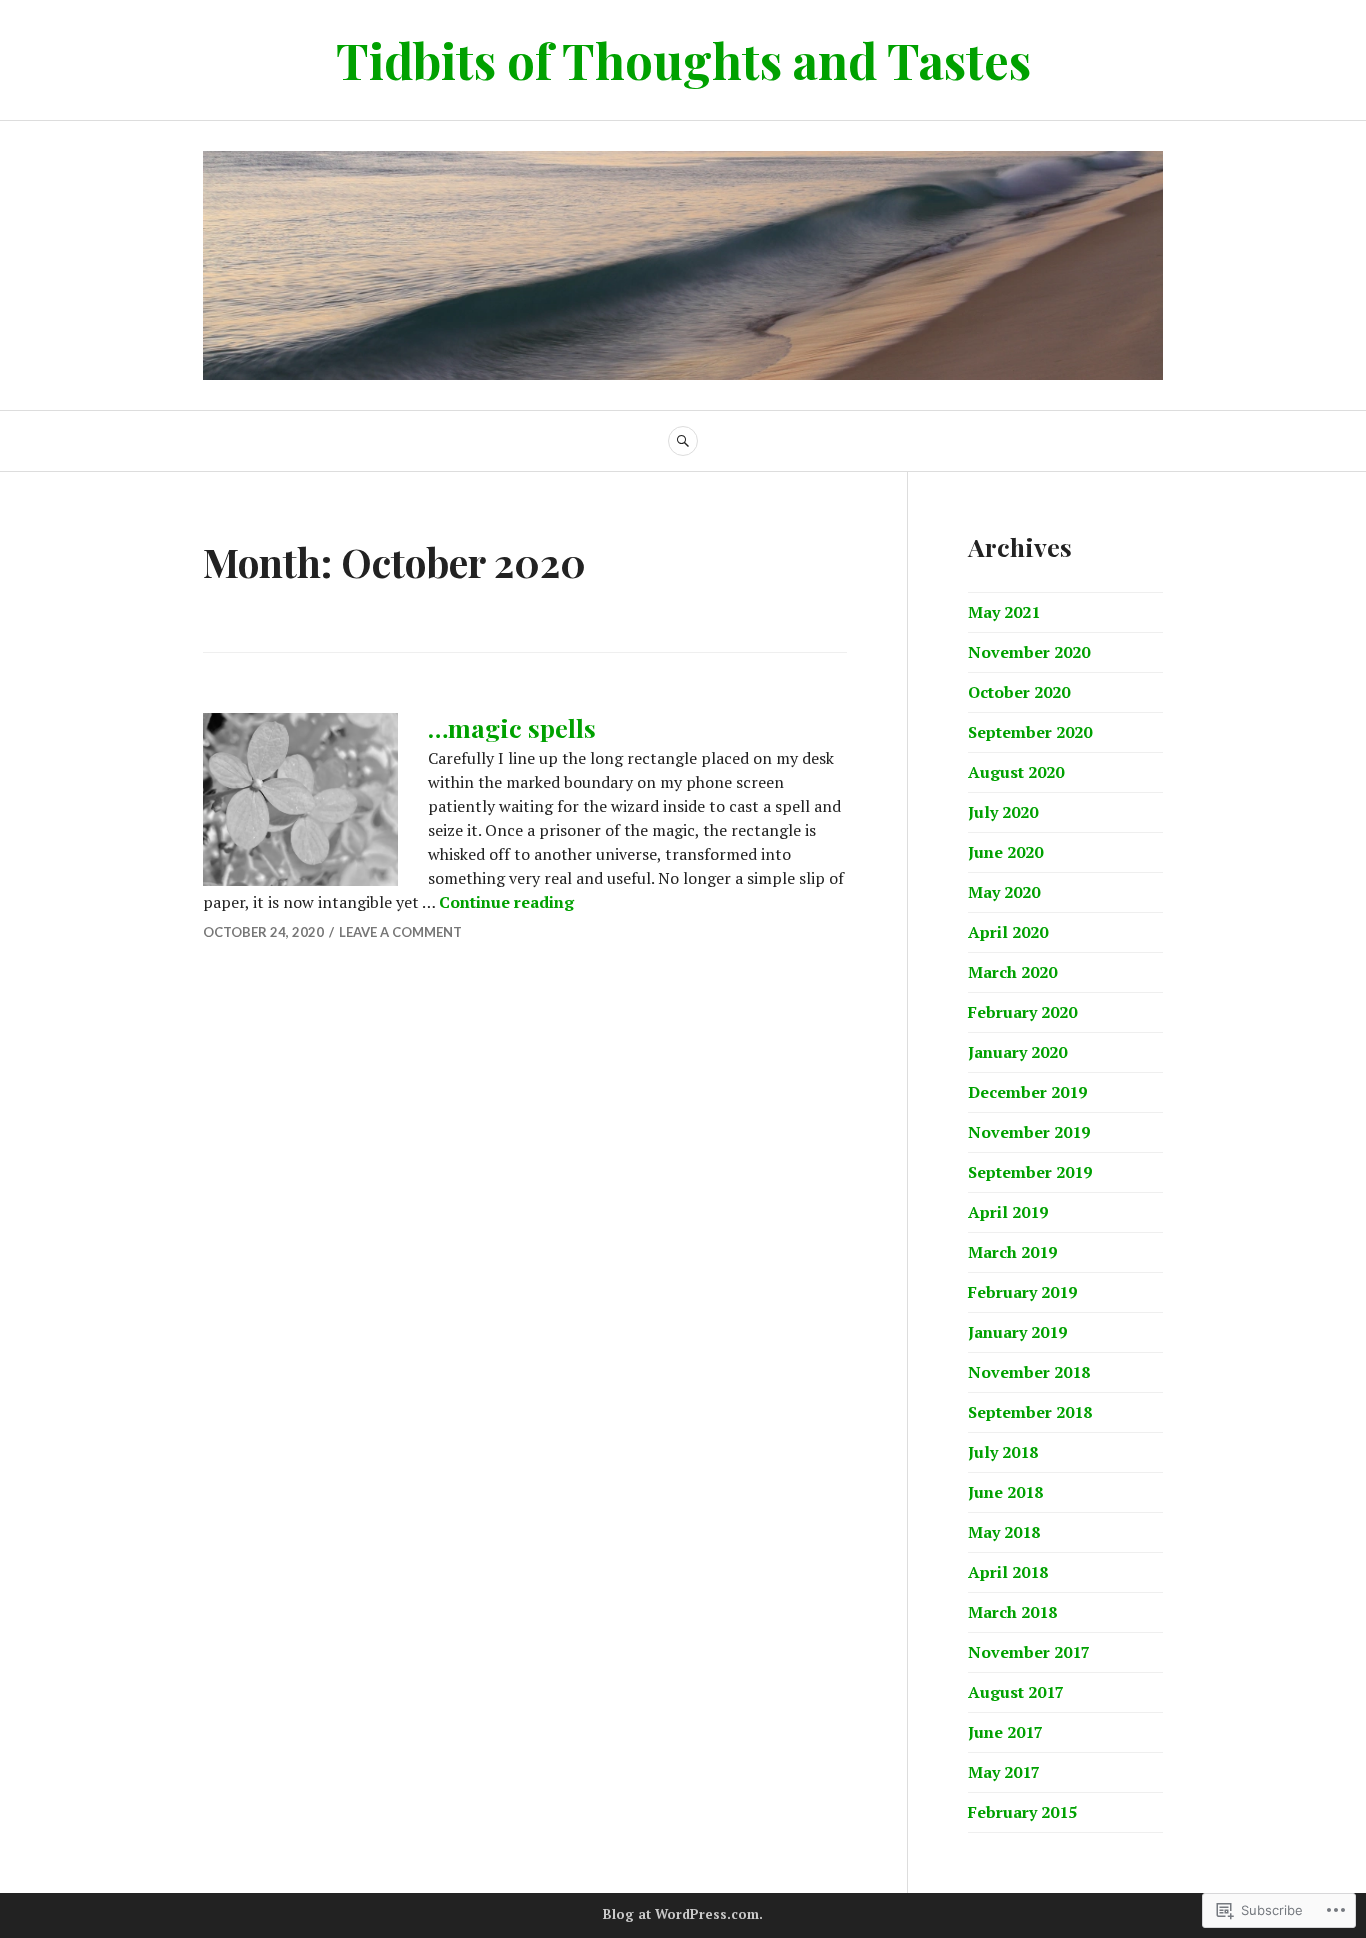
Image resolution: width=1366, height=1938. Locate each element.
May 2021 (1004, 612)
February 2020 (1022, 1012)
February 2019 (1022, 1292)
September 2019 (1030, 1172)
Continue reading (506, 902)
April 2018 (1008, 1572)
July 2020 (1003, 812)
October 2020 (1019, 692)
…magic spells (512, 727)
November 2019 (1029, 1132)
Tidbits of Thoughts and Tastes (683, 59)
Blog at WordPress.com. (683, 1914)
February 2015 (1022, 1812)
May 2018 (1004, 1532)
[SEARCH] (683, 441)
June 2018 (1005, 1492)
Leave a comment (400, 932)
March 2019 (1012, 1252)
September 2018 (1030, 1412)
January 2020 (1017, 1052)
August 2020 (1016, 772)
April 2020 (1008, 932)
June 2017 (1005, 1732)
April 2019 (1008, 1212)
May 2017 (1004, 1772)
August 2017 (1016, 1692)
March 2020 (1012, 972)
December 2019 (1027, 1092)
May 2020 (1004, 892)
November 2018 (1029, 1372)
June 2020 (1005, 852)
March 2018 (1012, 1612)
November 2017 (1029, 1652)
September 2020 (1030, 732)
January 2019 (1017, 1332)
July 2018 (1003, 1452)
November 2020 (1029, 652)
